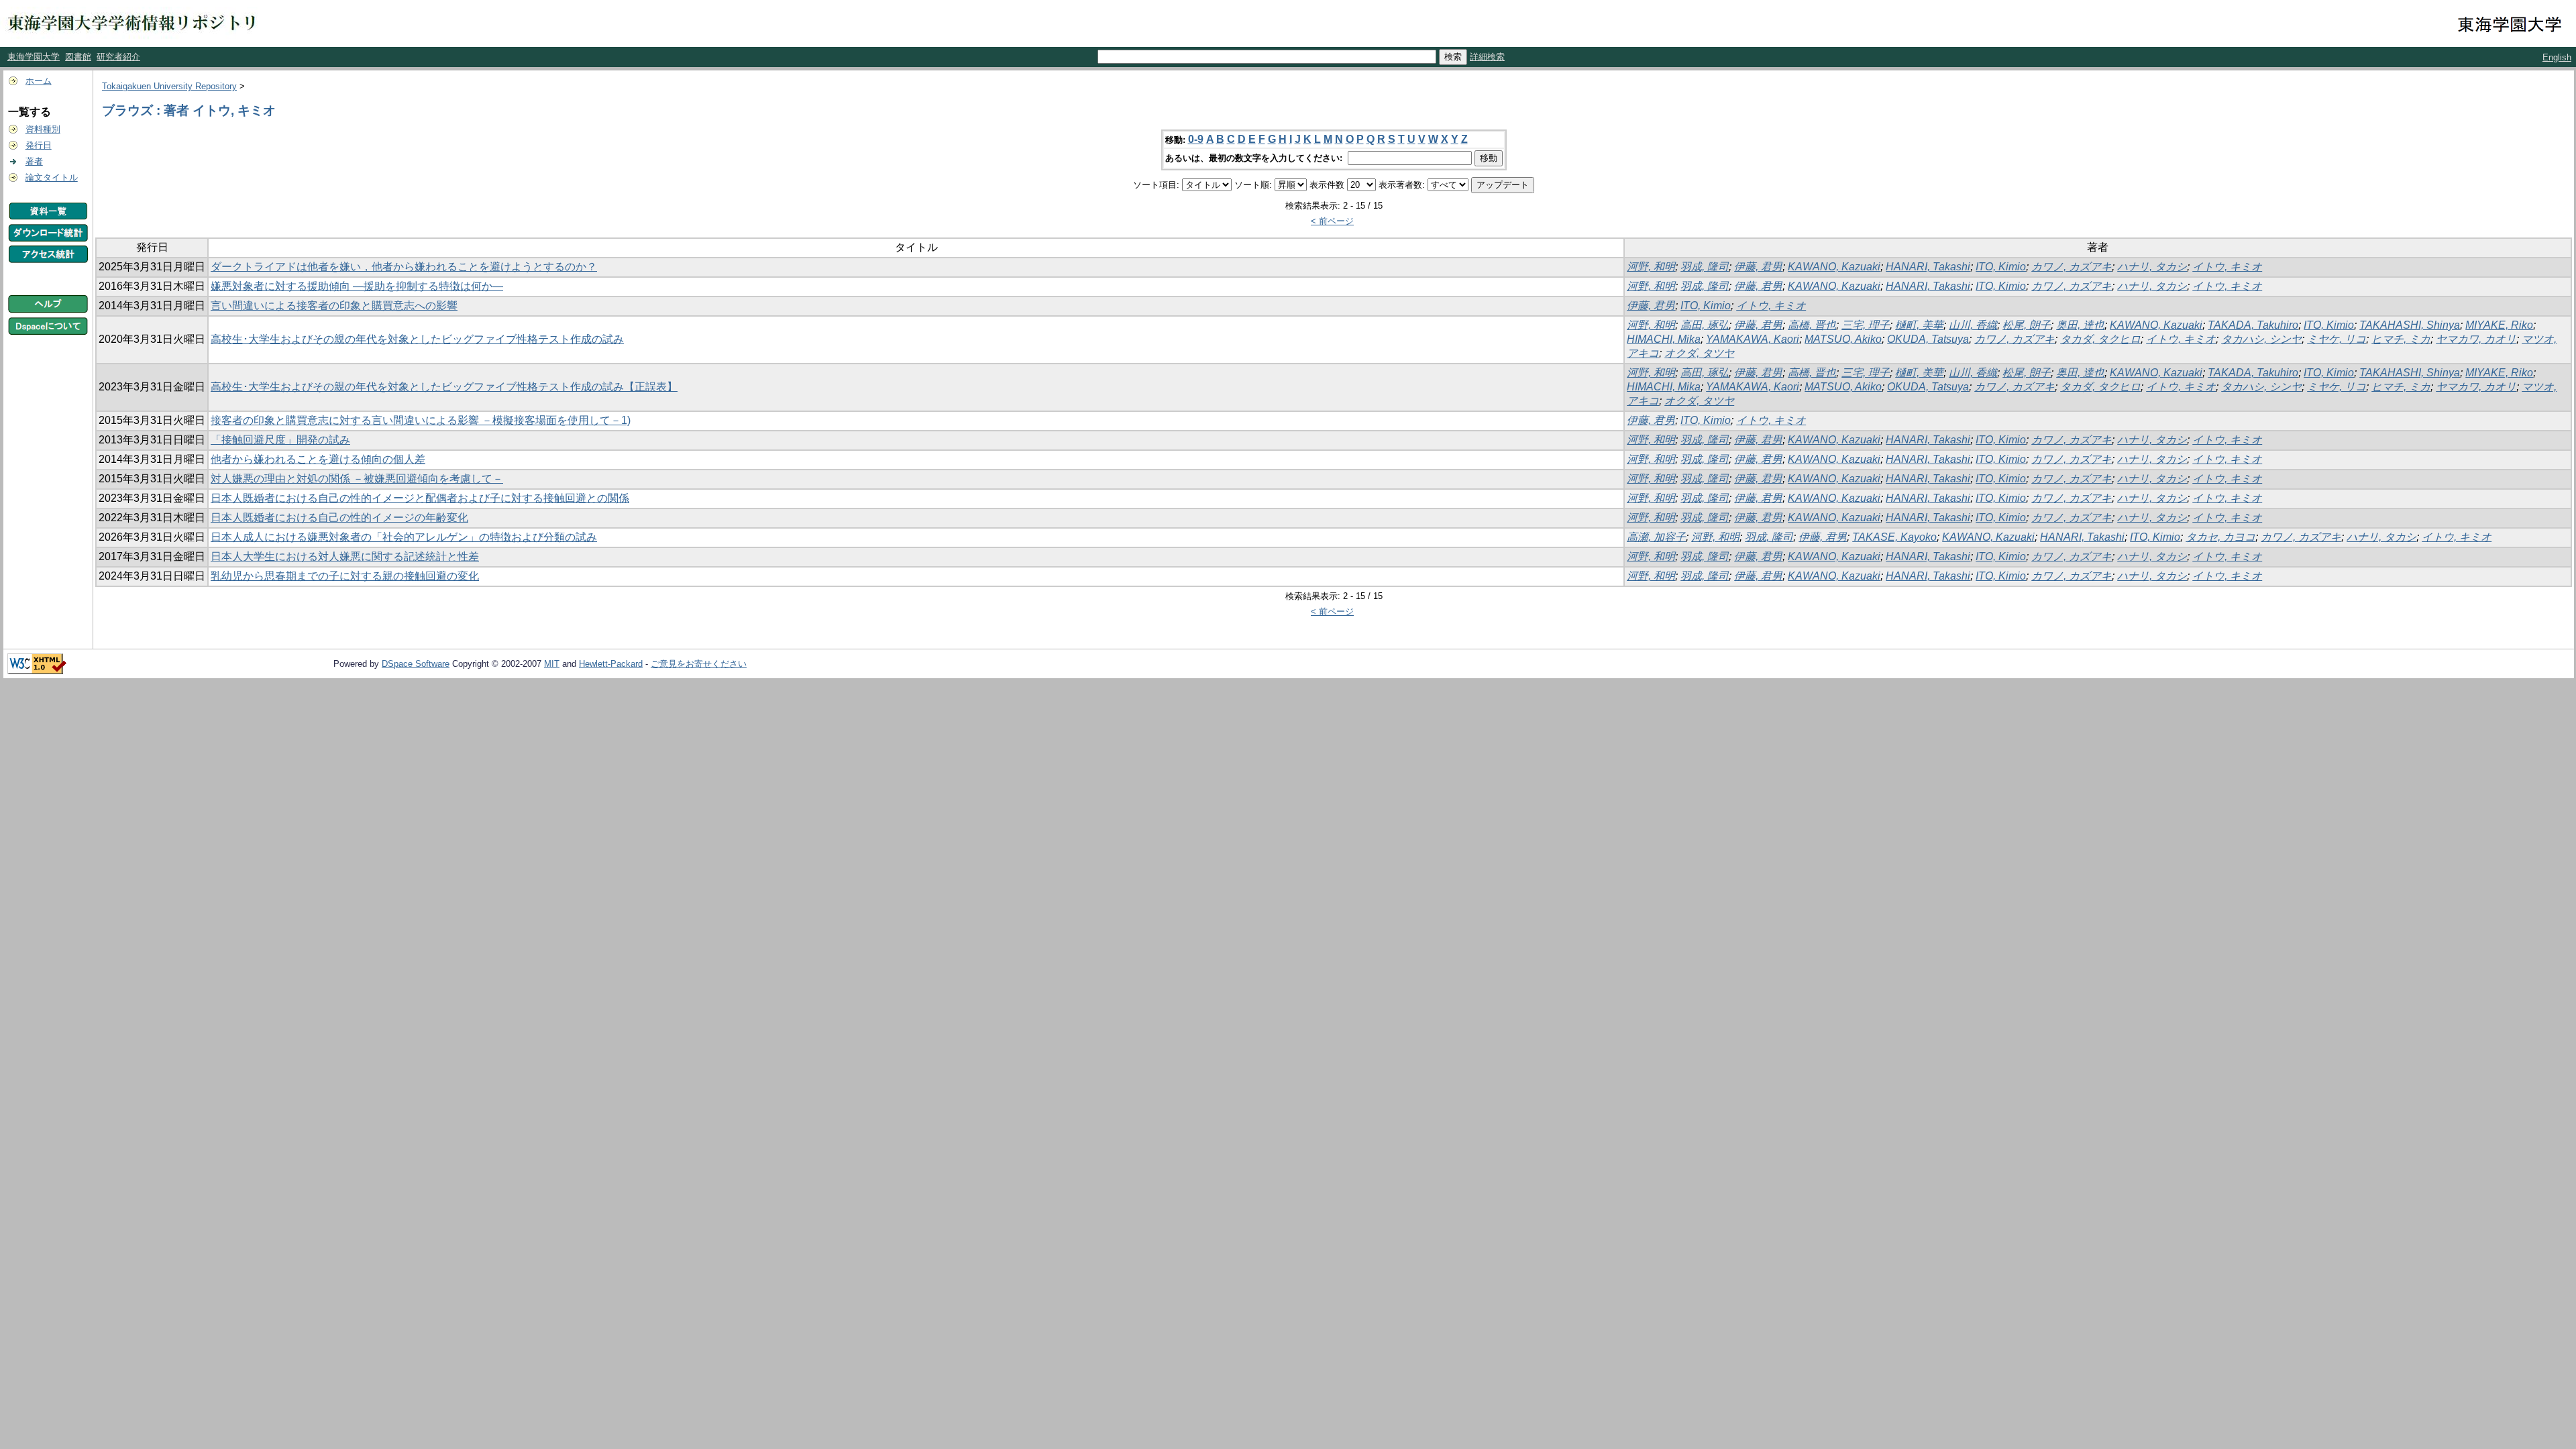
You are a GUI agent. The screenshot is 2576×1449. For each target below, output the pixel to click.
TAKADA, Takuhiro (2253, 325)
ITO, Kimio (2001, 267)
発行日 (39, 145)
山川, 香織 (1973, 325)
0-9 (1196, 139)
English (2557, 57)
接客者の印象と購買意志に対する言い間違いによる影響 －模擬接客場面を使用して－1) (421, 420)
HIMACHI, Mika (1664, 339)
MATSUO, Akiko (1843, 339)
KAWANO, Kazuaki (1834, 267)
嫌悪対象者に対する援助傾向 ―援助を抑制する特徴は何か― (357, 286)
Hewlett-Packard (611, 664)
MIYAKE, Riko (2499, 325)
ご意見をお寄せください (699, 664)
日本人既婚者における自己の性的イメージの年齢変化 (339, 518)
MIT (552, 664)
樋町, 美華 (1919, 325)
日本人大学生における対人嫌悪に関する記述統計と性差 (345, 556)
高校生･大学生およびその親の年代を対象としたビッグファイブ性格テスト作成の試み (417, 339)
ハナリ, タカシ (2152, 267)
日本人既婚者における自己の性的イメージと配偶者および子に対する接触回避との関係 (420, 498)
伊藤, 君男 (1758, 267)
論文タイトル (52, 177)
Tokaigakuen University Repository (169, 86)
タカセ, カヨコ (2220, 537)
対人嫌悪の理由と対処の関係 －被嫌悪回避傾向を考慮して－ (357, 479)
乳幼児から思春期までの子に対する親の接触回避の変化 (345, 576)
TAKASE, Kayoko (1894, 537)
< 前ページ (1332, 221)
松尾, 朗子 (2027, 325)
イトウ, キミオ (2227, 267)
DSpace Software (416, 664)
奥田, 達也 (2080, 325)
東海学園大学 (34, 57)
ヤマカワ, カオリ (2476, 339)
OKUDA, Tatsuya (1928, 339)
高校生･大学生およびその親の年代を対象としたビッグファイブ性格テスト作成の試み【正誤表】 (444, 387)
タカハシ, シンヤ (2261, 339)
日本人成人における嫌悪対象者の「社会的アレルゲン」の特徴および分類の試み (404, 537)
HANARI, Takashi (1928, 267)
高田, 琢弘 (1705, 325)
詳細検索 (1487, 57)
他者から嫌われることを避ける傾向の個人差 (318, 459)
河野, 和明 (1651, 267)
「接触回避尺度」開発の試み (280, 440)
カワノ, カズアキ (2072, 267)
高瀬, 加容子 (1656, 537)
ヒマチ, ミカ (2401, 339)
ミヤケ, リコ (2337, 339)
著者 (34, 161)
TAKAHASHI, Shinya (2410, 325)
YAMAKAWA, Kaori (1753, 339)
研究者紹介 (118, 57)
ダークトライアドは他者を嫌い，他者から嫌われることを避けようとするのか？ (404, 267)
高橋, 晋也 (1812, 325)
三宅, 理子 (1866, 325)
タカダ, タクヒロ (2100, 339)
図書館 (78, 57)
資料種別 (43, 129)
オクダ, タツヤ (1699, 353)
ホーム (39, 81)
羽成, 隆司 (1705, 267)
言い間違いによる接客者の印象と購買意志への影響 (334, 306)
